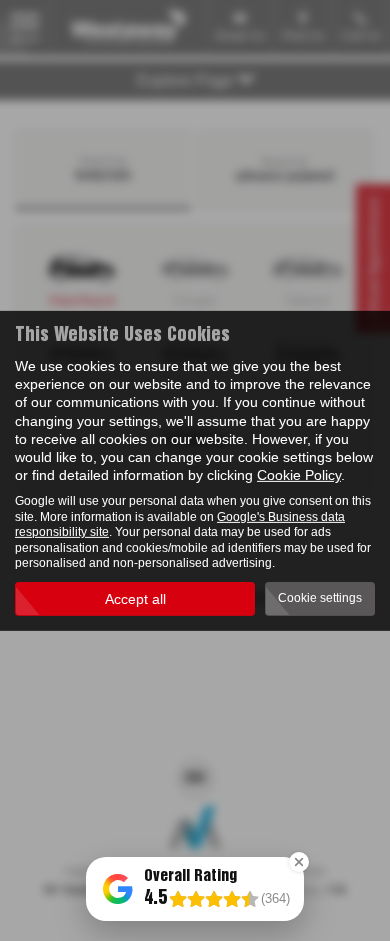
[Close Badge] (299, 862)
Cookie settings (320, 598)
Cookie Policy (299, 475)
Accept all (135, 599)
